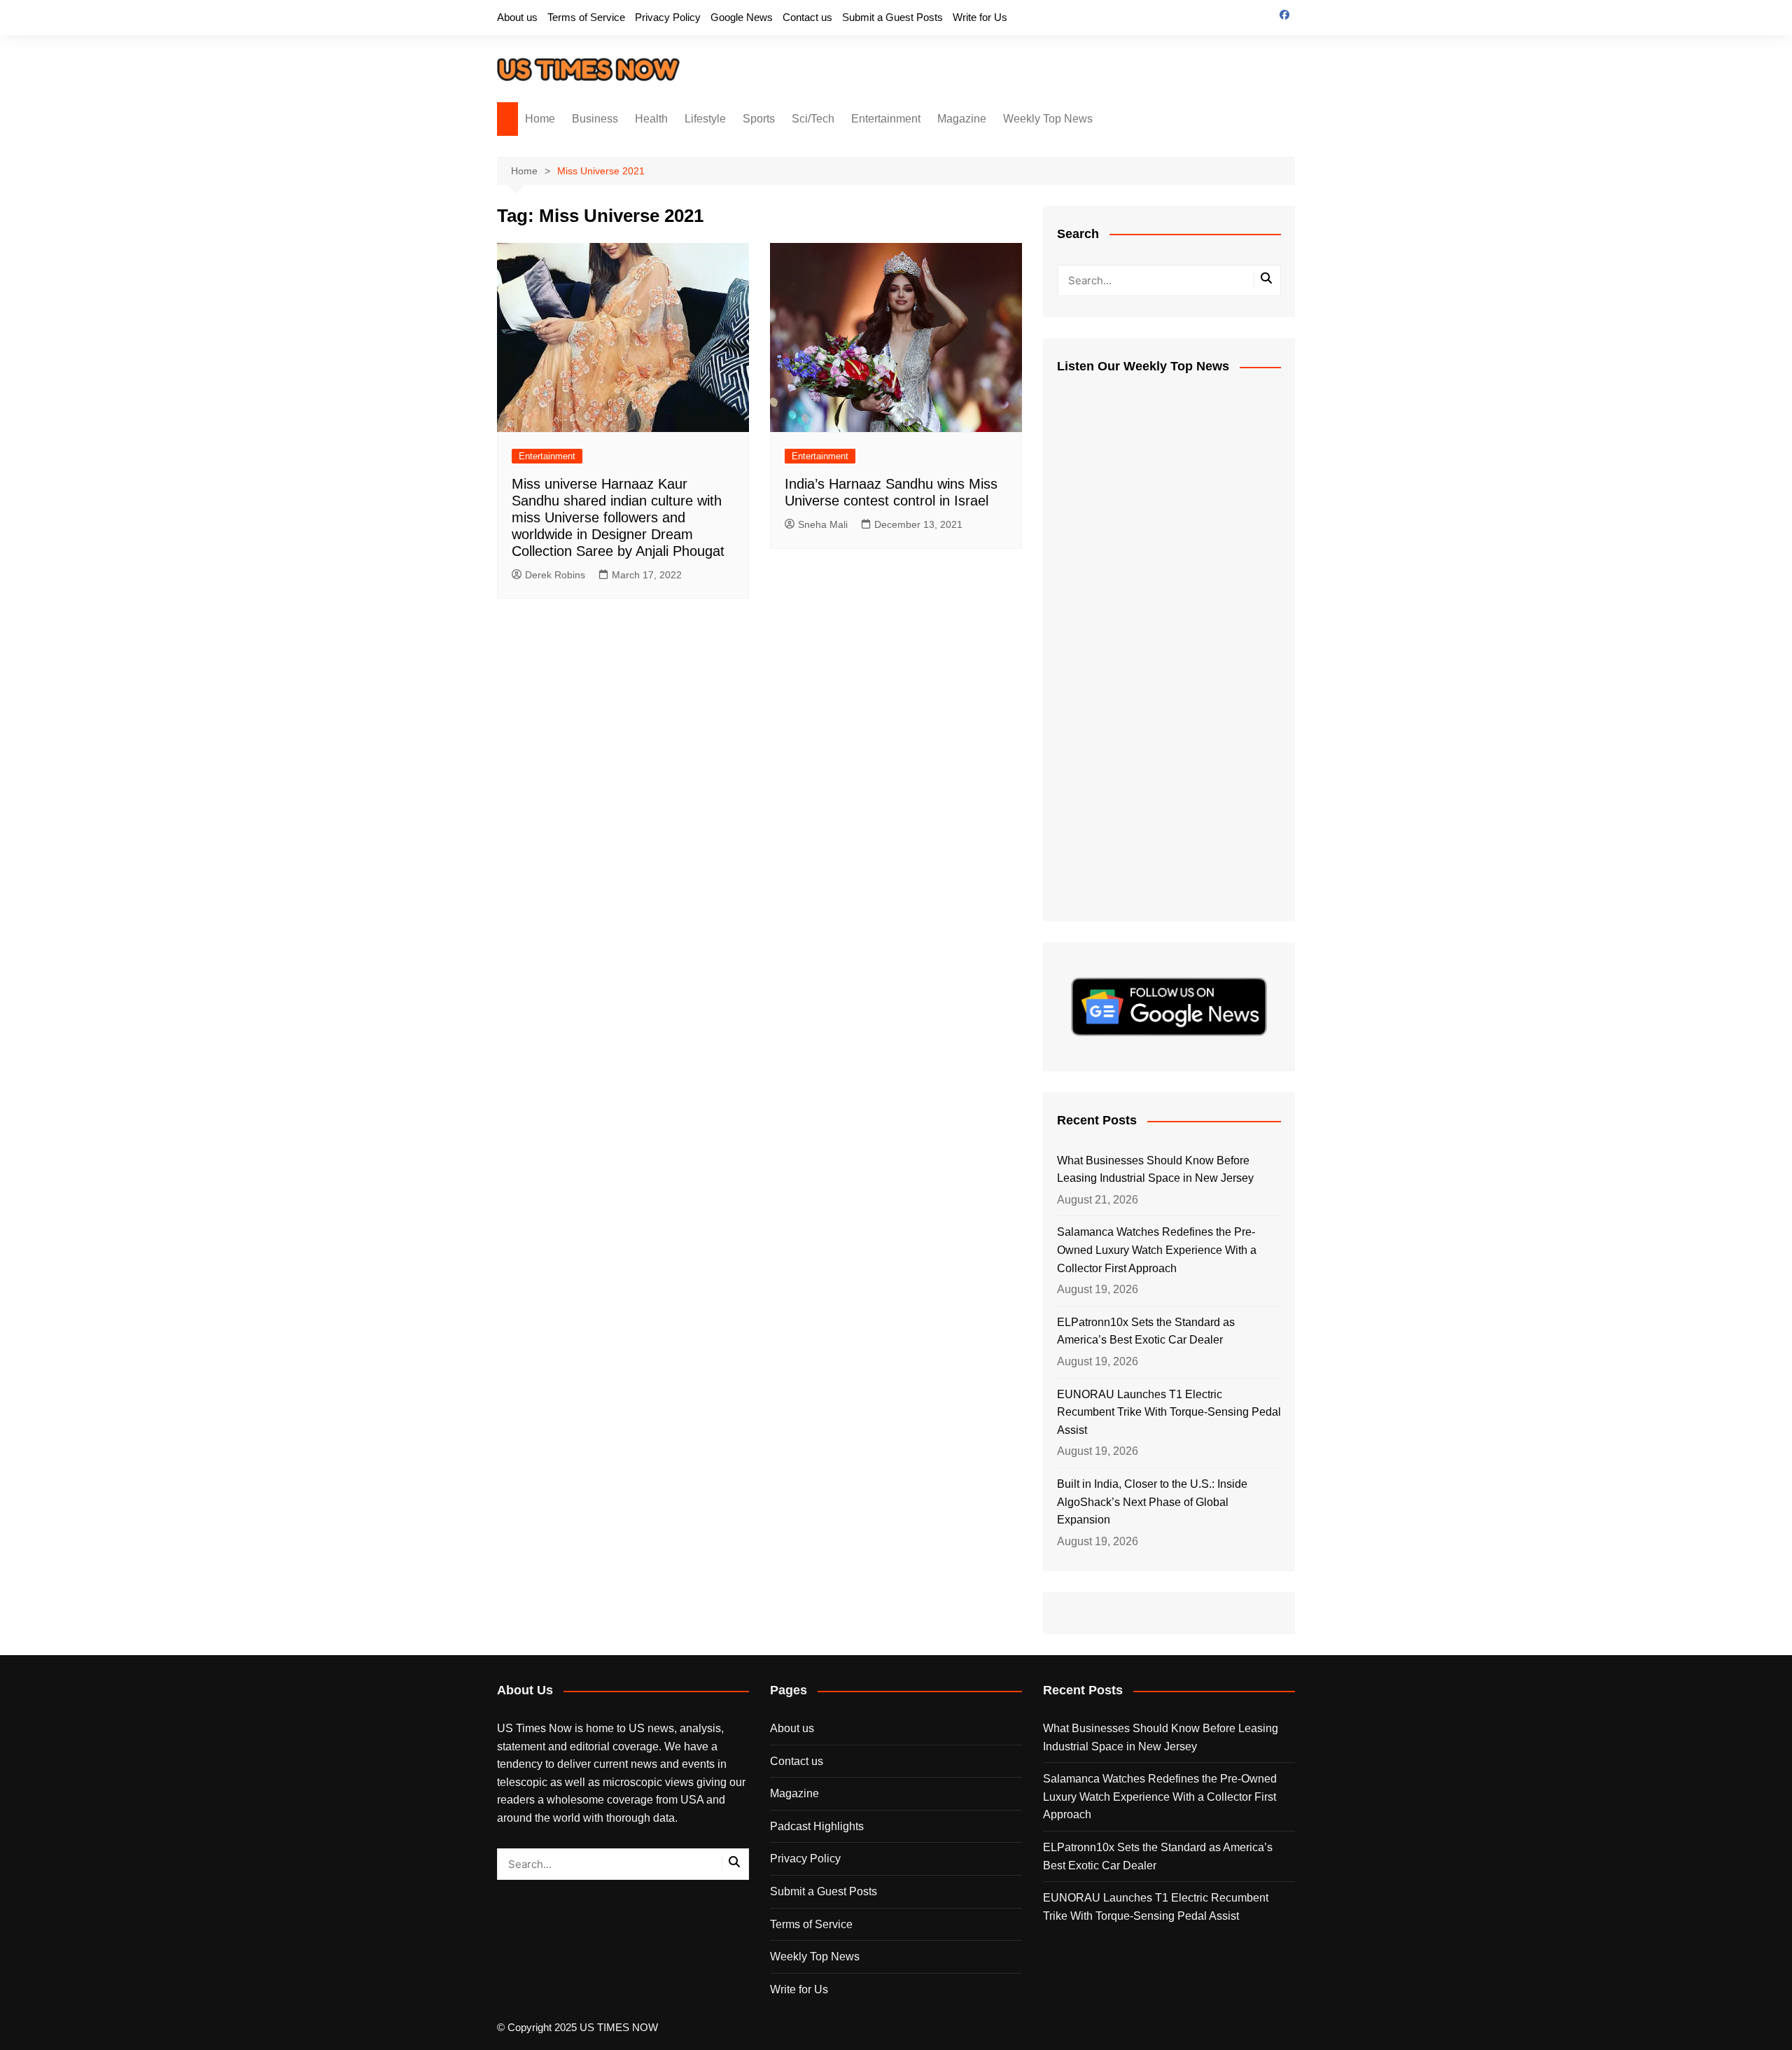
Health (651, 119)
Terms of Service (586, 17)
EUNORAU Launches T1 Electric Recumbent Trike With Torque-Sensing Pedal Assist (1169, 1412)
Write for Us (980, 17)
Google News (742, 17)
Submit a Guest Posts (892, 17)
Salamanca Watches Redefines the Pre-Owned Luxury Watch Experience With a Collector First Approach (1157, 1250)
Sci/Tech (813, 119)
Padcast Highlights (817, 1826)
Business (595, 119)
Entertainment (886, 119)
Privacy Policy (668, 17)
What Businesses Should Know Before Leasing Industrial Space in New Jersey (1155, 1170)
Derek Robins (555, 575)
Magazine (962, 119)
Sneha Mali (823, 524)
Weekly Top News (1048, 119)
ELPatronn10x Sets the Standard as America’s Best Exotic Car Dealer (1146, 1331)
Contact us (807, 17)
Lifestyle (705, 119)
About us (517, 17)
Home (540, 119)
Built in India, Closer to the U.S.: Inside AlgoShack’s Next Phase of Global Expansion (1152, 1502)
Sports (759, 119)
